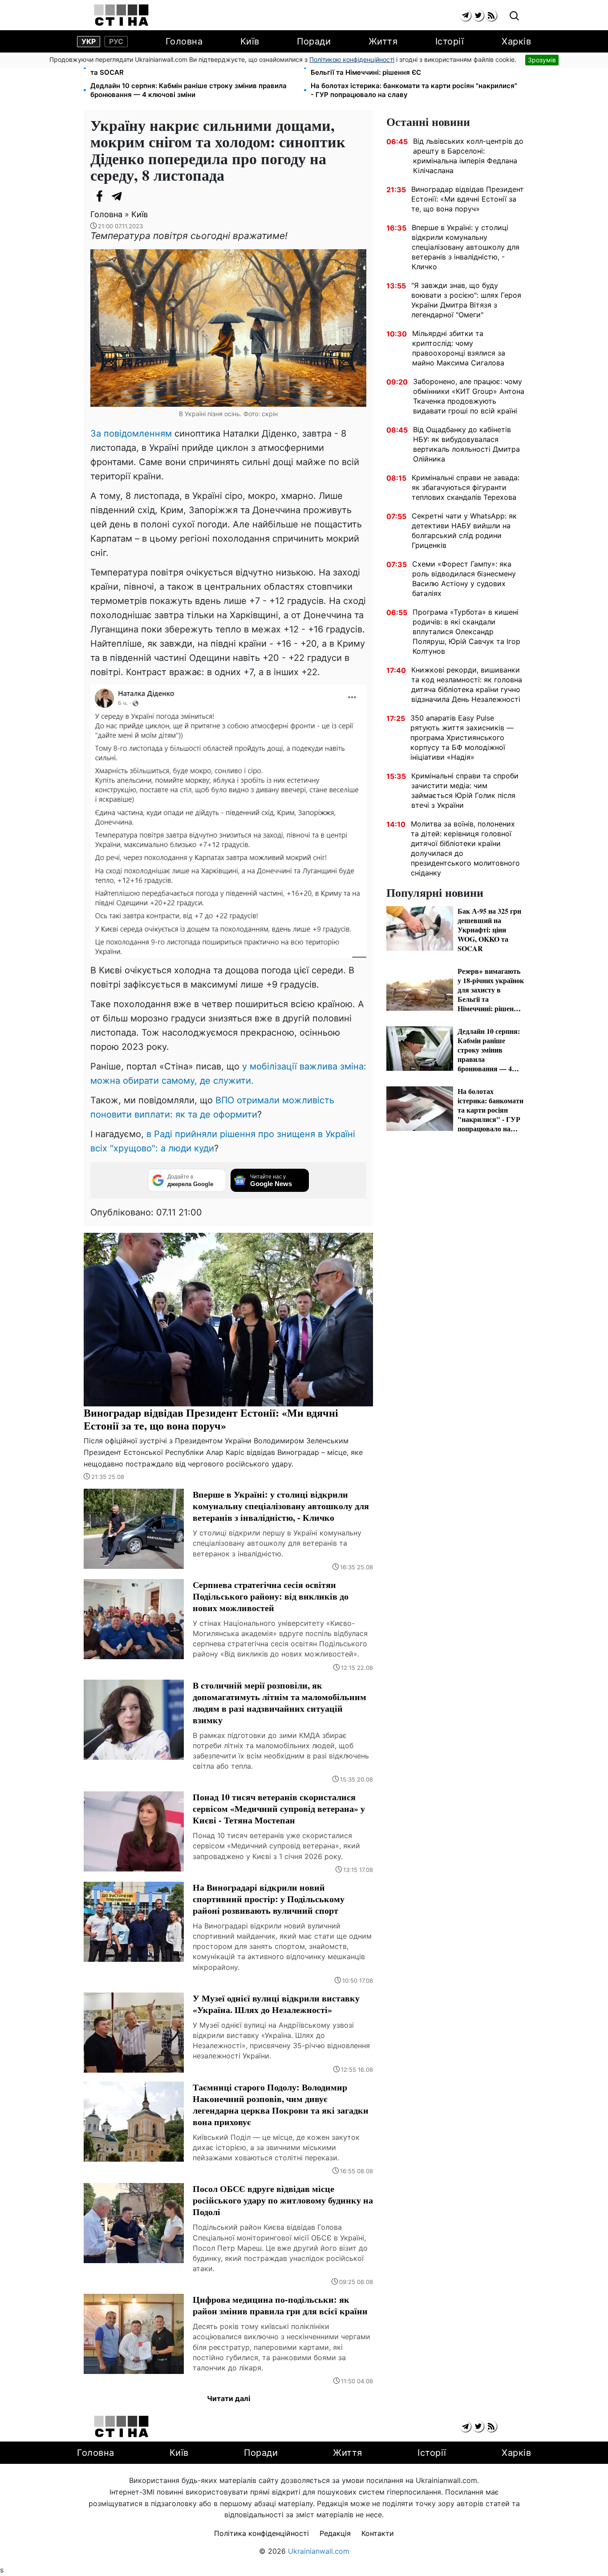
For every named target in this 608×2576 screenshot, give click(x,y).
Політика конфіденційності (261, 2533)
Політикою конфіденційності (352, 59)
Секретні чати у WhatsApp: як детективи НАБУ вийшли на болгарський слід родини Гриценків (464, 531)
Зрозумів (542, 60)
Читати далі (229, 2398)
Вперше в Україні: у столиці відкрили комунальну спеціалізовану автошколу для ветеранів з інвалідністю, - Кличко (466, 247)
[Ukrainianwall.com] (121, 15)
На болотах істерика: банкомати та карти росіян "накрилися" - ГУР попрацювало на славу (414, 90)
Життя (383, 41)
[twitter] (478, 15)
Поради (314, 41)
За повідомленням (131, 433)
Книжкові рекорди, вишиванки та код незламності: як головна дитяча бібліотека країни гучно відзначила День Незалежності (467, 685)
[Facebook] (99, 196)
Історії (450, 41)
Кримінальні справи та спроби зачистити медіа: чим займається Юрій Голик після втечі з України (465, 790)
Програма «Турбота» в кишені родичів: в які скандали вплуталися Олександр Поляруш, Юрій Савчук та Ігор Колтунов (466, 632)
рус (116, 41)
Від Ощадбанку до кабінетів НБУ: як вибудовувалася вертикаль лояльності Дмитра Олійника (466, 444)
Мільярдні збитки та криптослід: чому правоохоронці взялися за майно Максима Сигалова (459, 348)
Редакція (335, 2533)
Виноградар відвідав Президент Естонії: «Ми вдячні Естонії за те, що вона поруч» (468, 199)
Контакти (378, 2533)
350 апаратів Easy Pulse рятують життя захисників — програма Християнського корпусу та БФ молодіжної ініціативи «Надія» (462, 737)
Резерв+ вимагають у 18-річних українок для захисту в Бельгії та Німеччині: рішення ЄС (404, 68)
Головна (184, 41)
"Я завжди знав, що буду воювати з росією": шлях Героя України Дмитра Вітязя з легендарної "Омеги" (466, 300)
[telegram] (465, 15)
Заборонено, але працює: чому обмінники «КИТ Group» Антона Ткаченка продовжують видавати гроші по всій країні (469, 396)
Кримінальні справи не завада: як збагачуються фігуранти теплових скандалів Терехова (466, 487)
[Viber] (135, 196)
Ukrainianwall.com (319, 2551)
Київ (250, 41)
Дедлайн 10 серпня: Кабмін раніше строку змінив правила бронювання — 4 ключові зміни (188, 90)
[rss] (491, 15)
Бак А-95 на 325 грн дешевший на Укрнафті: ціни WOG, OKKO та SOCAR (193, 68)
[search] (514, 16)
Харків (516, 41)
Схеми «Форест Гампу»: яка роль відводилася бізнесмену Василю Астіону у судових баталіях (464, 579)
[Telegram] (117, 196)
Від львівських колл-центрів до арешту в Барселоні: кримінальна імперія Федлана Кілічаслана (468, 156)
